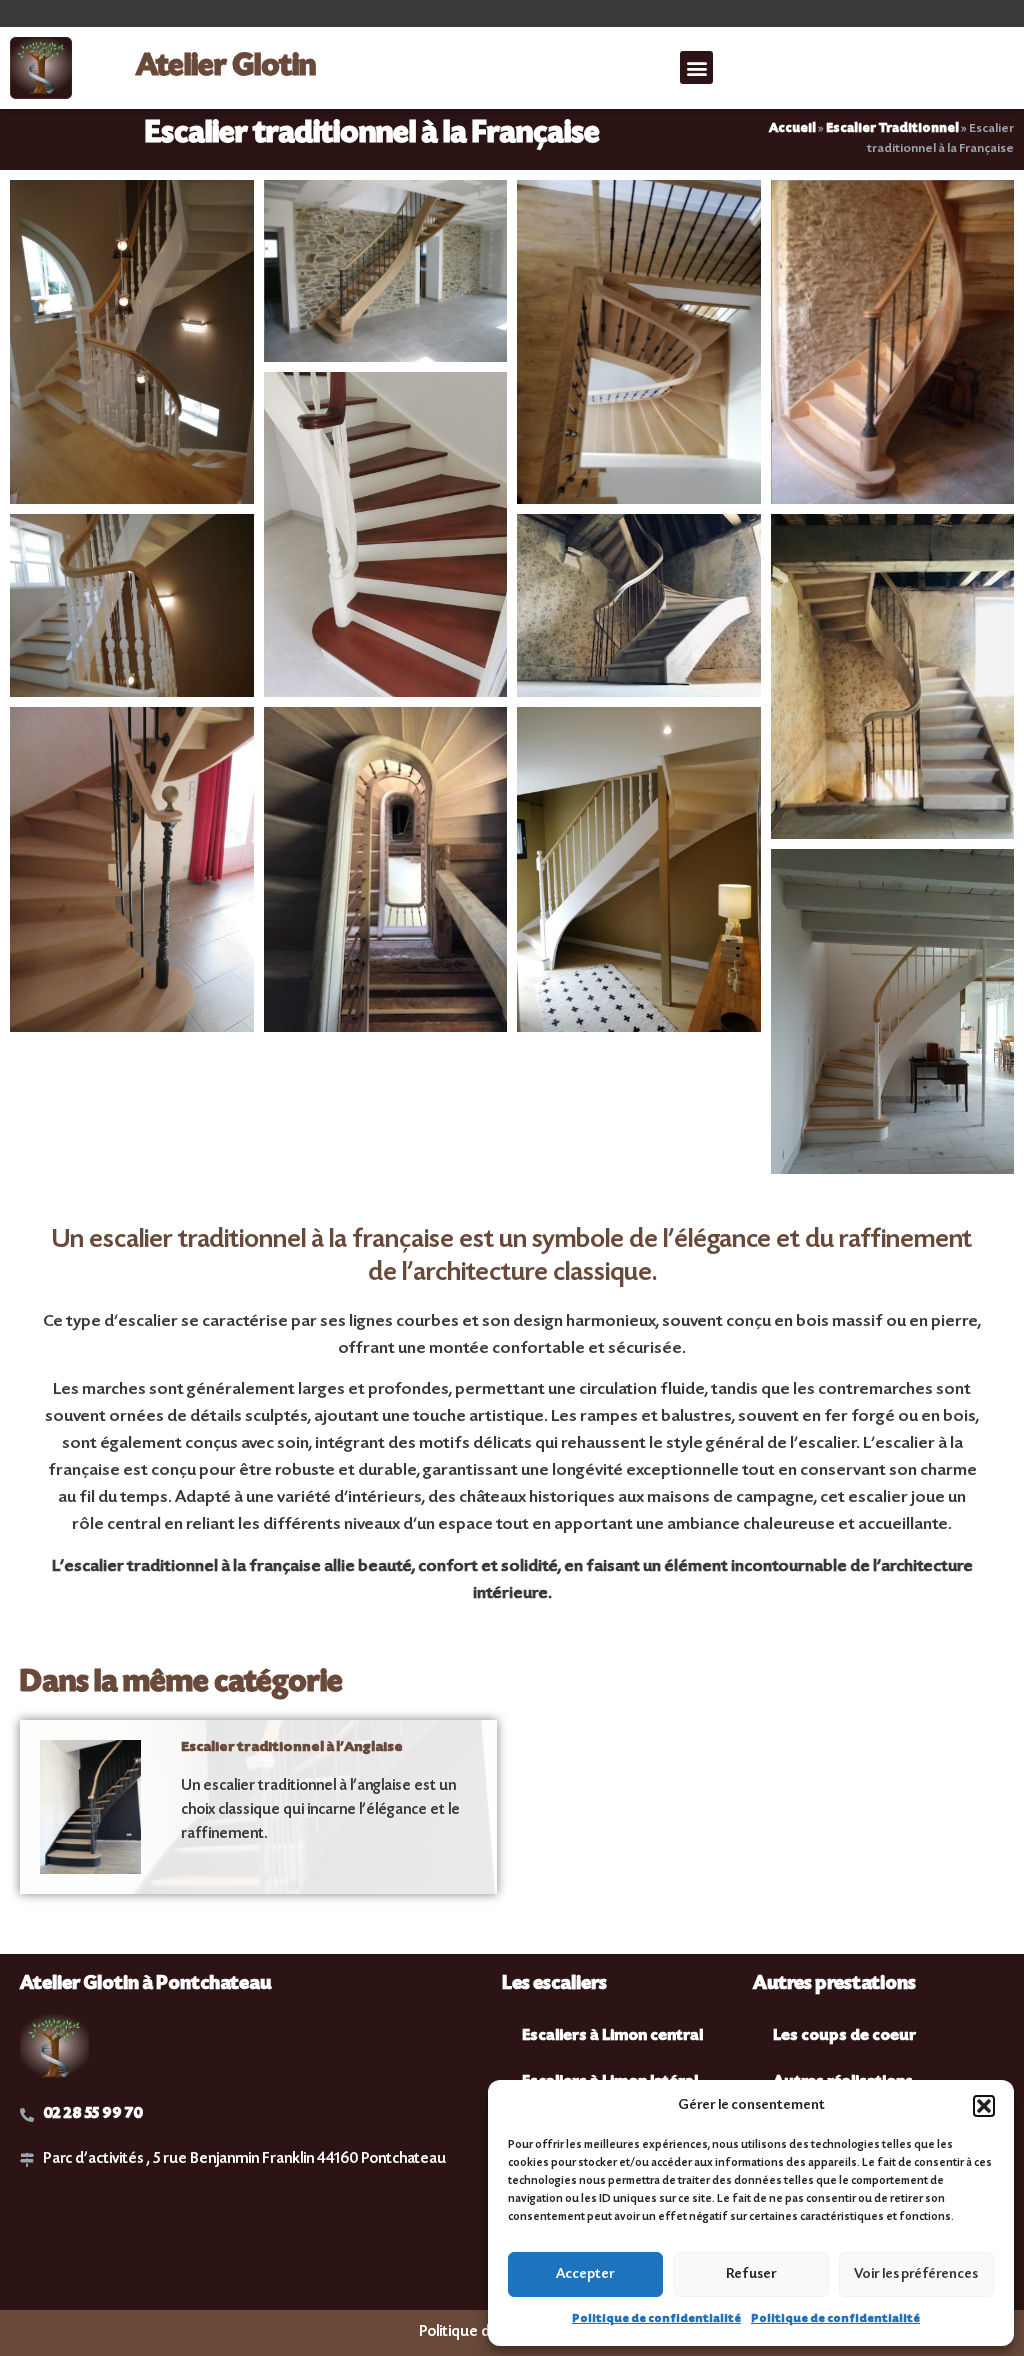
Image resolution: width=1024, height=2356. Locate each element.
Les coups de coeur (844, 2036)
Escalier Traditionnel (892, 129)
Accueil (792, 129)
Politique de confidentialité (656, 2319)
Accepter (585, 2275)
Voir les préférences (916, 2275)
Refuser (751, 2275)
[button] (984, 2106)
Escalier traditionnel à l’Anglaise (292, 1747)
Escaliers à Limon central (612, 2036)
